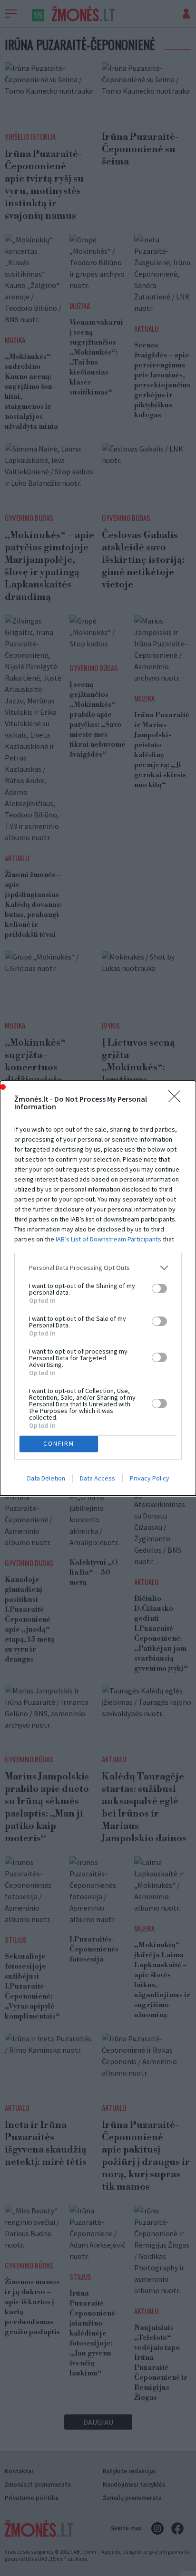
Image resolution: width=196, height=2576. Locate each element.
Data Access (98, 1478)
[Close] (177, 1099)
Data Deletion (46, 1478)
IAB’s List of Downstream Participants (108, 1239)
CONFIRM (59, 1444)
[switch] (159, 1288)
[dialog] (98, 1288)
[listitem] (98, 1268)
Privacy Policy (150, 1478)
